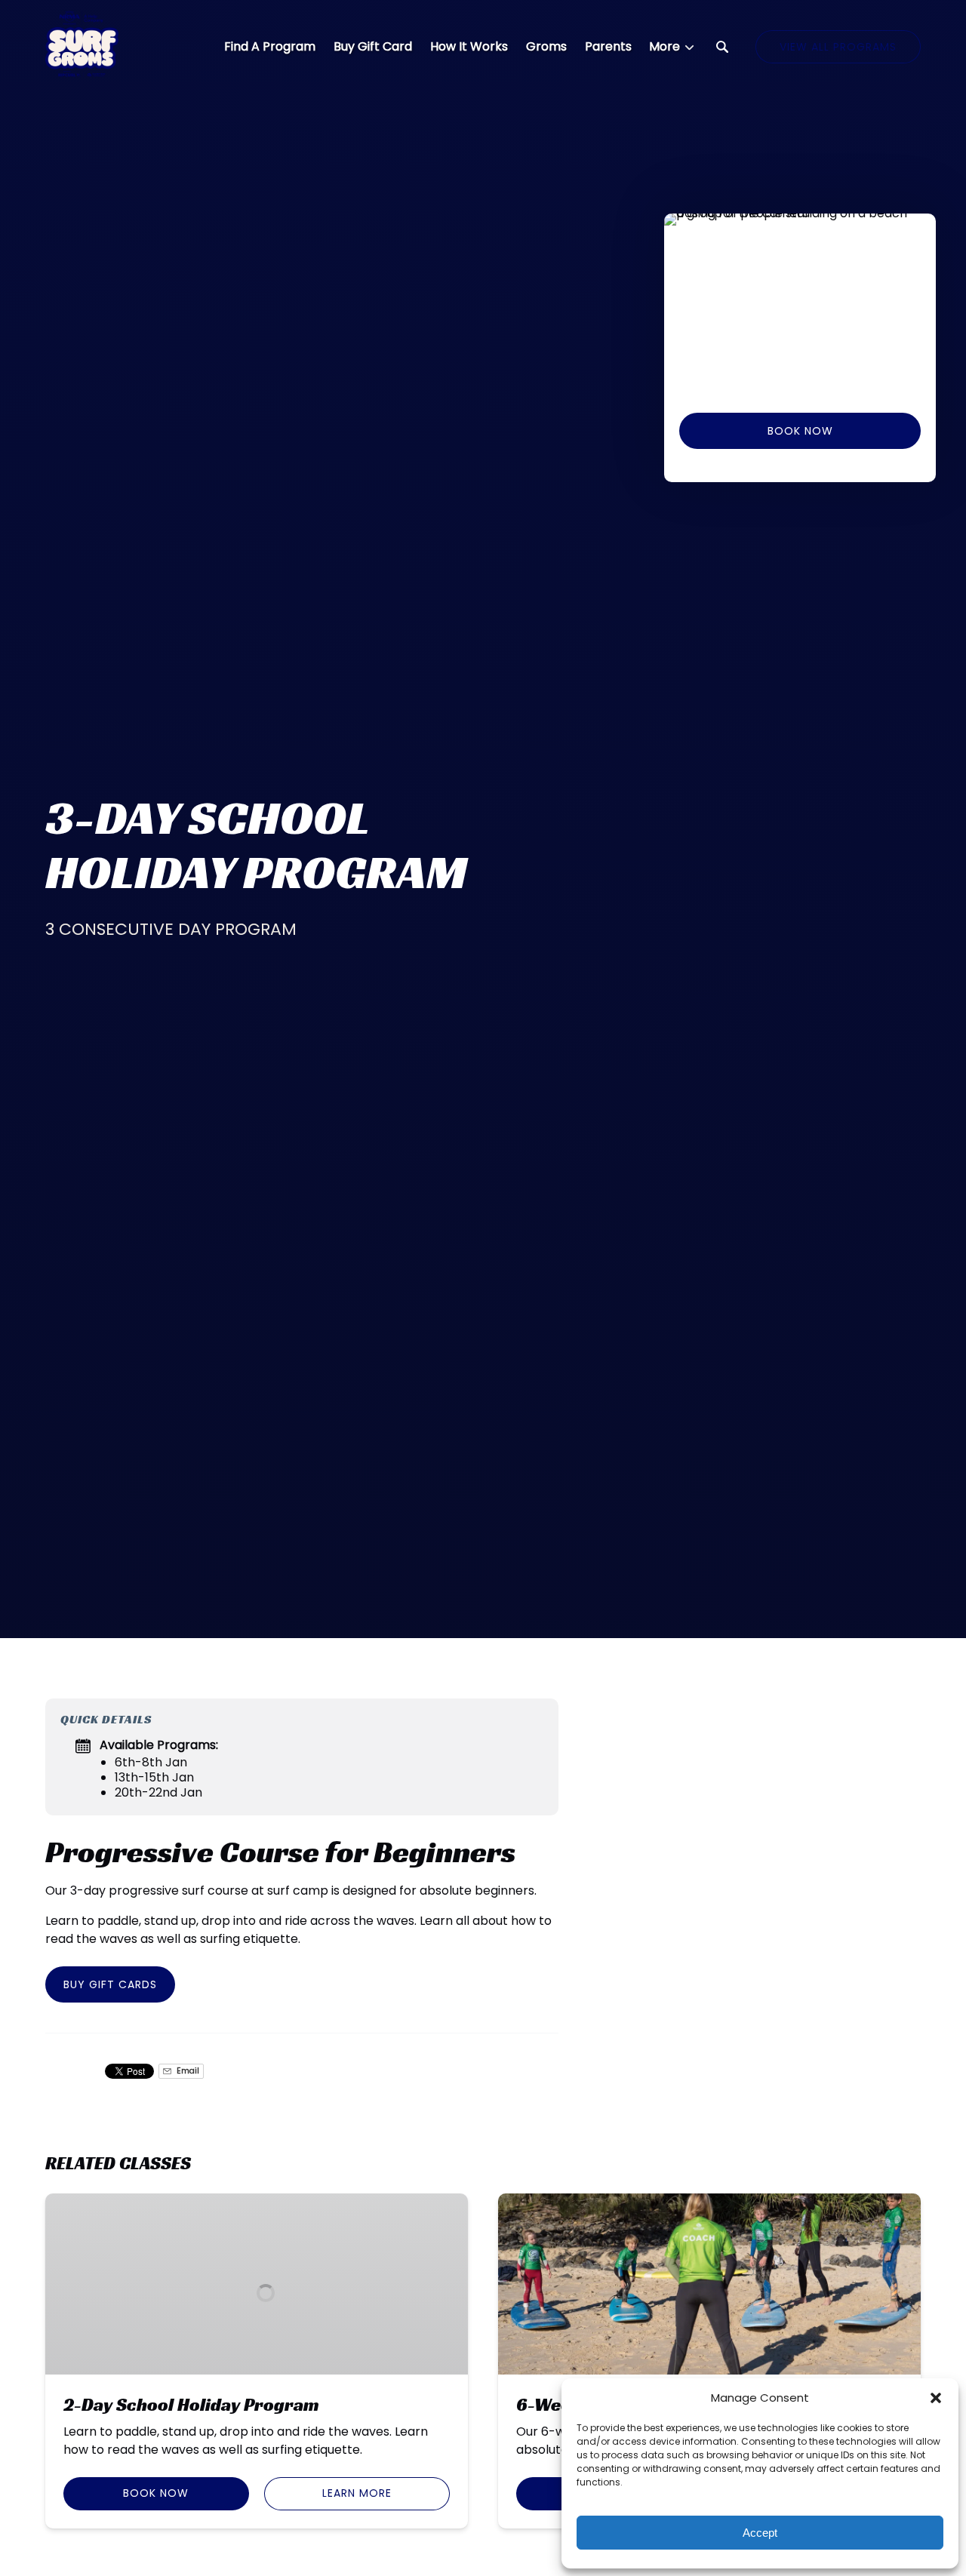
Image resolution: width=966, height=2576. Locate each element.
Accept (760, 2533)
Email (187, 2071)
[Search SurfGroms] (722, 47)
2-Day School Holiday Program (191, 2405)
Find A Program (270, 46)
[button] (936, 2398)
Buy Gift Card (373, 46)
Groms (546, 46)
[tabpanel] (800, 304)
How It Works (469, 46)
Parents (608, 46)
